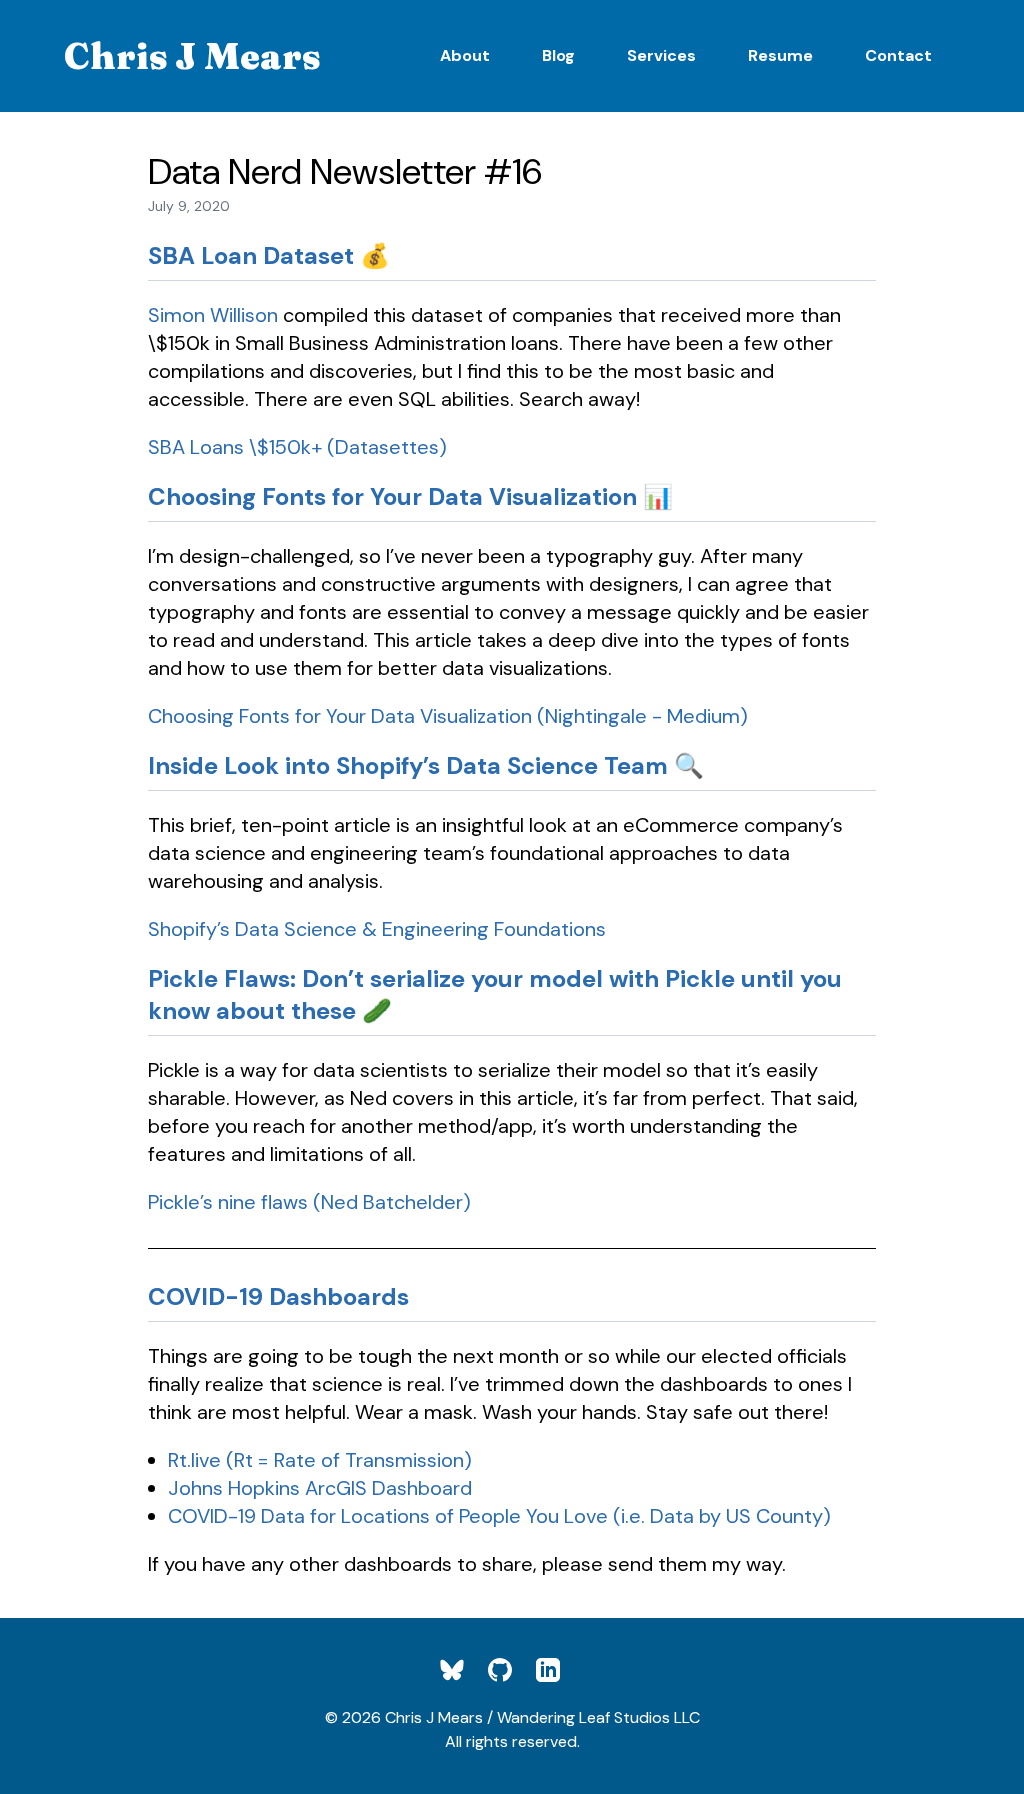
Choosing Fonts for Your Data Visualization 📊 (410, 496)
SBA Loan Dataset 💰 (269, 255)
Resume (780, 55)
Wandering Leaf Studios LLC (598, 1717)
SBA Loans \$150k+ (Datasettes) (297, 447)
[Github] (512, 1670)
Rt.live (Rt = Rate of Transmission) (320, 1460)
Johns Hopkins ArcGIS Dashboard (320, 1488)
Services (661, 55)
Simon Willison (213, 315)
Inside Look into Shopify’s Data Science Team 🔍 (426, 765)
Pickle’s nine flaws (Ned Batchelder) (309, 1202)
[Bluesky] (464, 1670)
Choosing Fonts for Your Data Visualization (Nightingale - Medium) (448, 716)
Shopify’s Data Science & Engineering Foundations (377, 929)
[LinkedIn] (560, 1670)
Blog (558, 55)
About (465, 55)
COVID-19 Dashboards (278, 1296)
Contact (898, 55)
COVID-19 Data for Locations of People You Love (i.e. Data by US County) (499, 1516)
